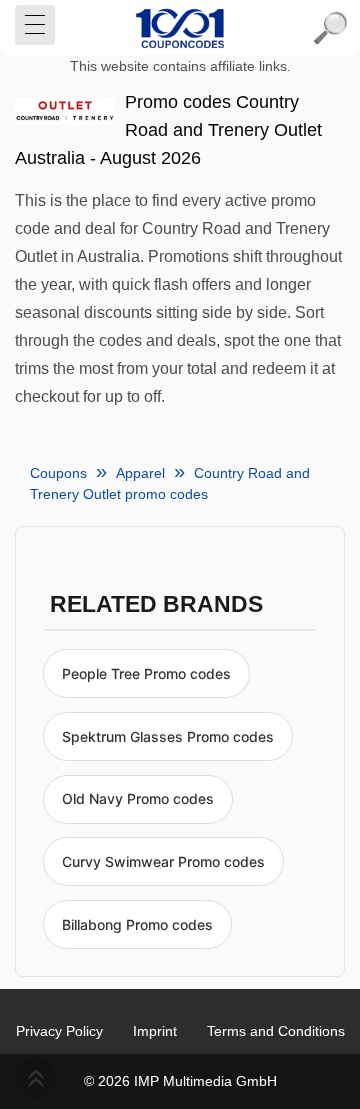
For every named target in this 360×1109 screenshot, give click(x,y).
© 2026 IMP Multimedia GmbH (180, 1081)
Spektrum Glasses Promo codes (168, 736)
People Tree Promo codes (146, 673)
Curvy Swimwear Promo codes (163, 861)
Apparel (140, 473)
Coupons (58, 473)
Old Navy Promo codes (138, 798)
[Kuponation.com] (180, 28)
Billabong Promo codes (137, 924)
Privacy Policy (59, 1031)
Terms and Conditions (276, 1031)
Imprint (155, 1031)
